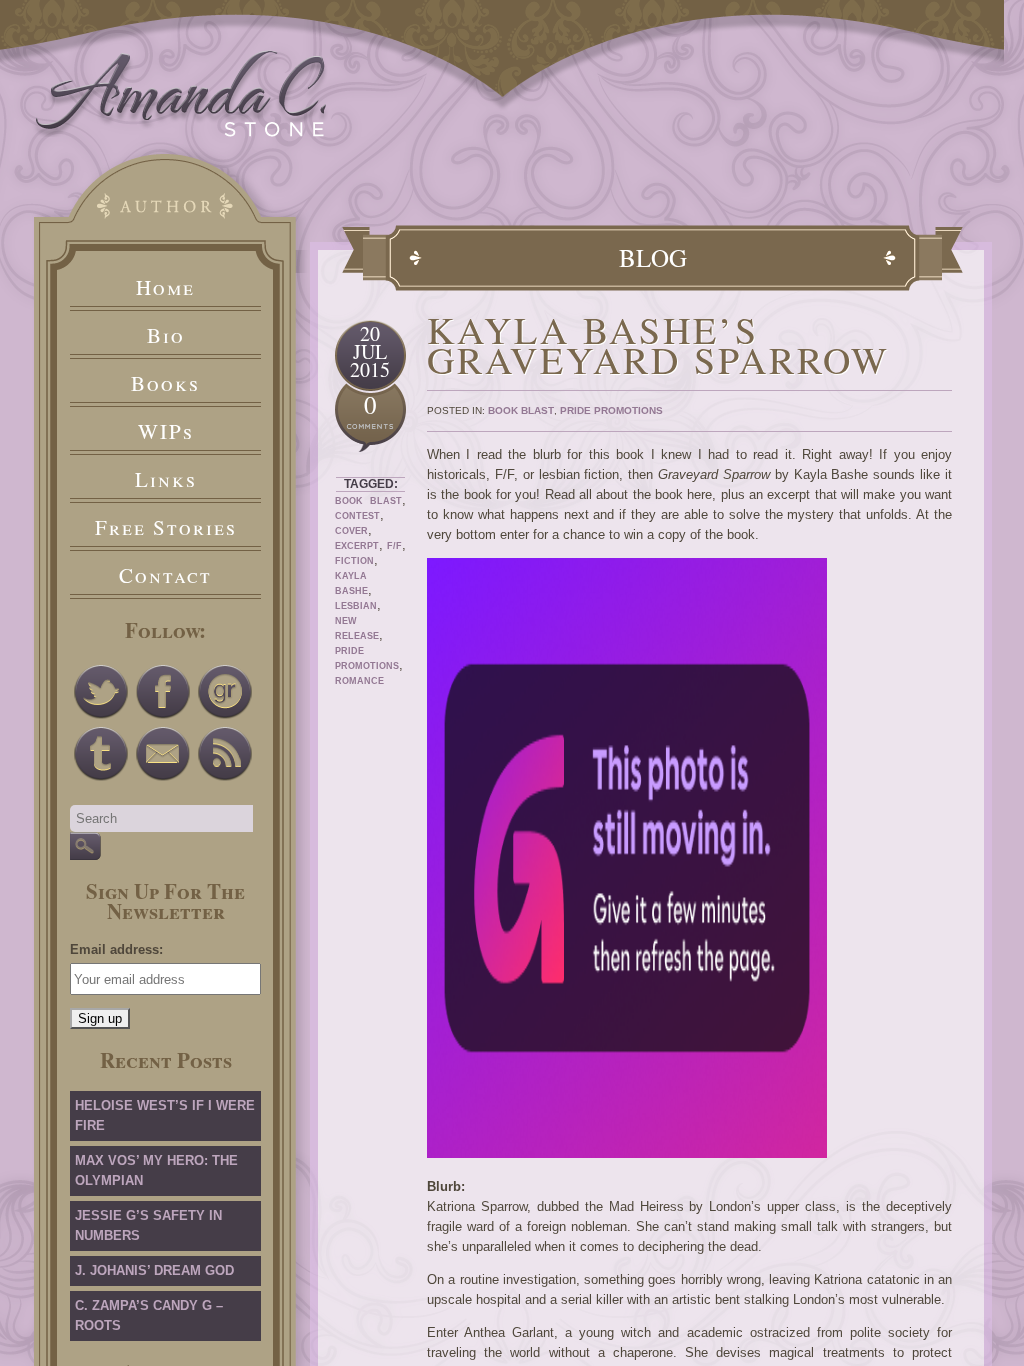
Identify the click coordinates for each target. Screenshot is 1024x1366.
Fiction (354, 561)
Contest (357, 516)
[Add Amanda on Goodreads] (225, 692)
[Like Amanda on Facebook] (163, 692)
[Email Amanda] (163, 754)
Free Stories (166, 527)
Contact (165, 575)
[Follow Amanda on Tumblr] (101, 754)
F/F (394, 546)
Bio (166, 335)
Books (165, 383)
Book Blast (368, 501)
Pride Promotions (611, 410)
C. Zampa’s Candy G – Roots (149, 1315)
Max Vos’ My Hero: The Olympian (156, 1170)
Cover (351, 531)
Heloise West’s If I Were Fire (165, 1115)
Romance (359, 681)
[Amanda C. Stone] (181, 132)
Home (165, 287)
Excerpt (357, 546)
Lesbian (356, 606)
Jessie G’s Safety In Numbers (148, 1225)
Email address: (116, 949)
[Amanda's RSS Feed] (225, 754)
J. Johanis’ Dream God (154, 1270)
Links (166, 479)
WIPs (166, 431)
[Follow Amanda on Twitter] (101, 692)
